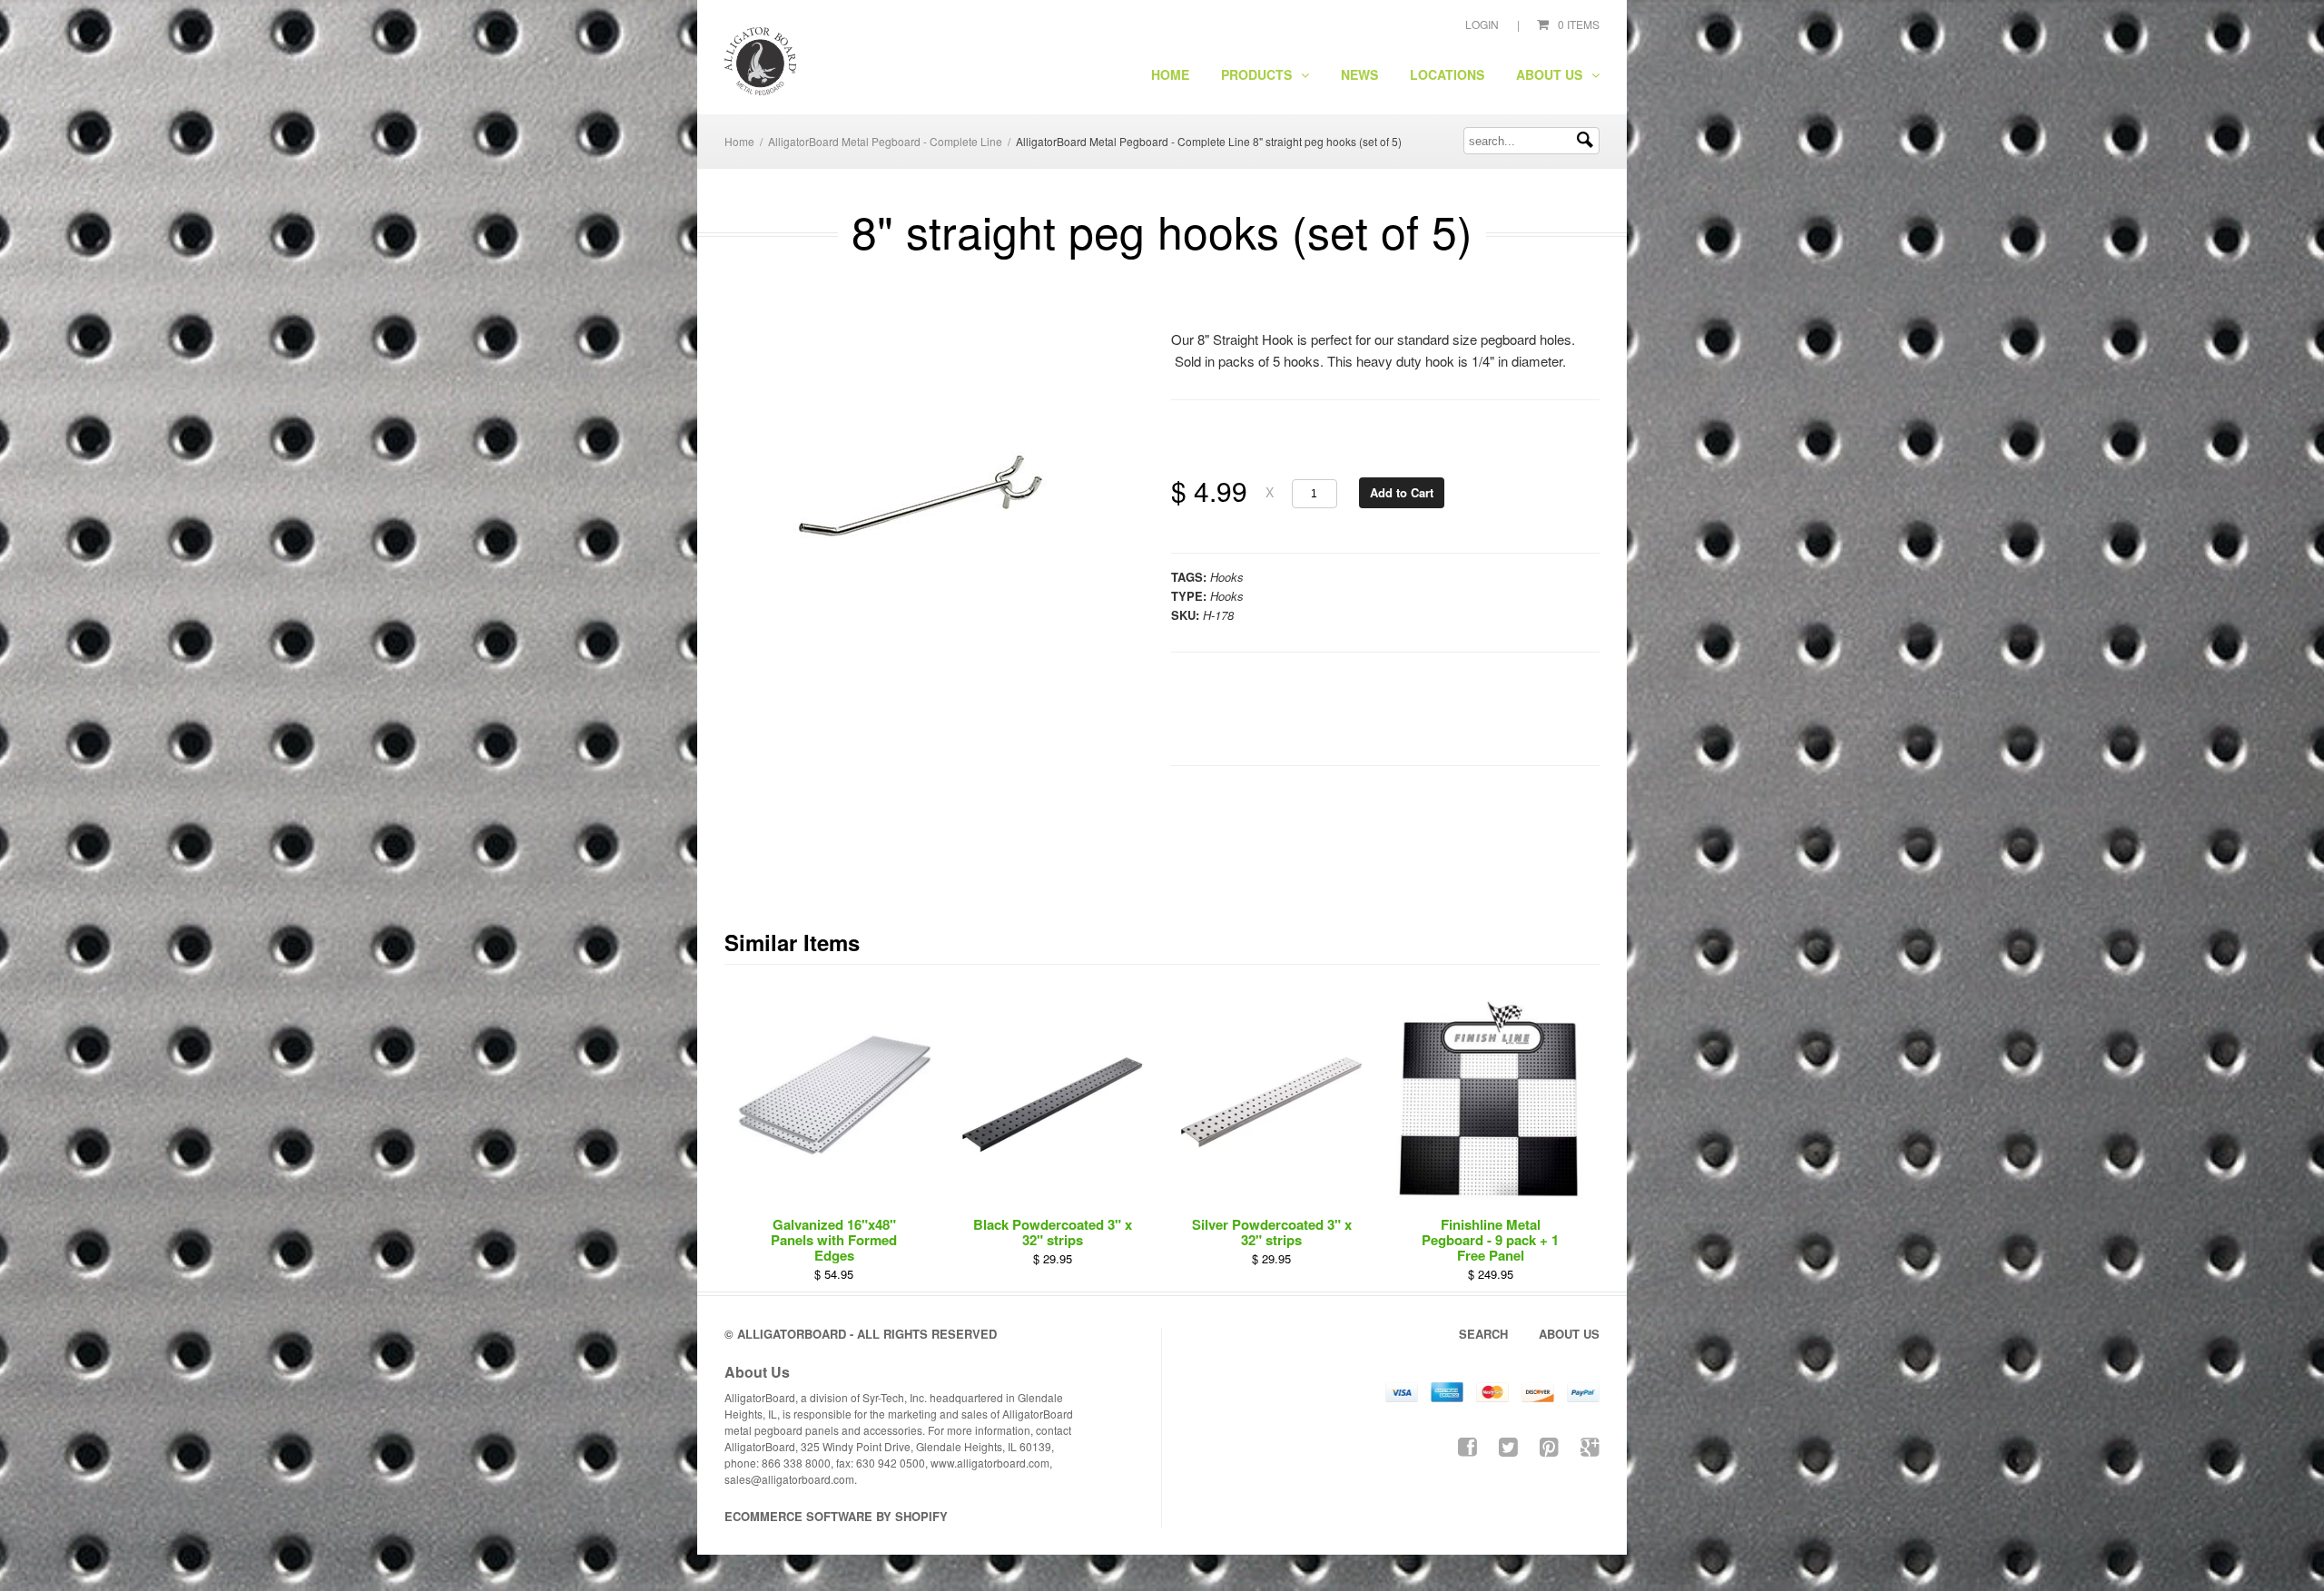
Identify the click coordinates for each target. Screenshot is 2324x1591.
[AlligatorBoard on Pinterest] (1549, 1445)
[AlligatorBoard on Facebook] (1467, 1445)
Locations (1447, 74)
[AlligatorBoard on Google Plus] (1590, 1445)
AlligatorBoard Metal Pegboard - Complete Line (885, 141)
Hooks (1227, 577)
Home (1170, 74)
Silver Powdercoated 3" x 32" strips (1272, 1232)
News (1359, 74)
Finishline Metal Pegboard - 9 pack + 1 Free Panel (1490, 1240)
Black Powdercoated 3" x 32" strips (1053, 1232)
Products (1258, 74)
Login (1482, 24)
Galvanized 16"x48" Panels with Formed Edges (834, 1240)
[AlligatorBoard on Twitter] (1508, 1445)
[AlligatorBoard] (760, 62)
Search (1483, 1334)
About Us (1551, 74)
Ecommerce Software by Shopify (836, 1516)
